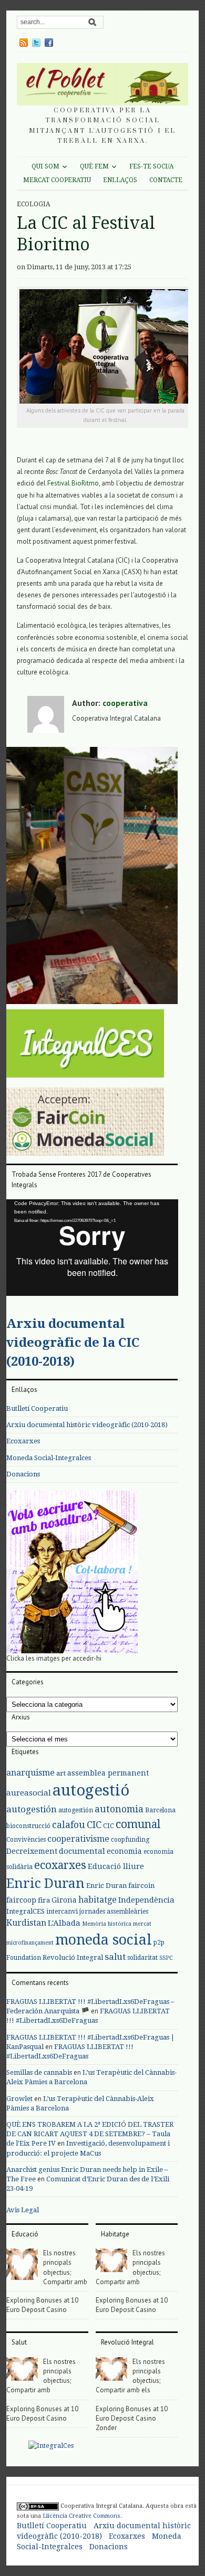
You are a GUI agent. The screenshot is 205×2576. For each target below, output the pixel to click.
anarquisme (30, 1773)
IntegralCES (25, 1911)
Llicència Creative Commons (81, 2516)
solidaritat (142, 1958)
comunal (138, 1824)
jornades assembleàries (114, 1912)
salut (115, 1957)
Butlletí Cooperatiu (37, 1408)
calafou (69, 1825)
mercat (142, 1924)
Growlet (19, 2099)
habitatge (98, 1900)
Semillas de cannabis (39, 2072)
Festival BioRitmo (73, 483)
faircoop (21, 1900)
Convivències (26, 1840)
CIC (94, 1825)
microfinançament (30, 1943)
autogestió (91, 1790)
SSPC (166, 1958)
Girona (64, 1900)
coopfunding (130, 1840)
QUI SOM (45, 166)
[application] (92, 1248)
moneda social (104, 1940)
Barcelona (160, 1810)
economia (124, 1851)
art (61, 1773)
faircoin (141, 1886)
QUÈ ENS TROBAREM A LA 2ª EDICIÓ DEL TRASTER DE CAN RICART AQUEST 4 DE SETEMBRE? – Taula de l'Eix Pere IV (90, 2134)
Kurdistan (26, 1923)
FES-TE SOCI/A (151, 166)
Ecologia (33, 204)
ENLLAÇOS (120, 180)
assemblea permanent (108, 1773)
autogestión (32, 1809)
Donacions (23, 1474)
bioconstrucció (28, 1826)
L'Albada (64, 1923)
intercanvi (62, 1912)
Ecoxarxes (23, 1441)
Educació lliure (116, 1866)
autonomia (119, 1809)
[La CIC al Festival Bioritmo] (92, 877)
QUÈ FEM (94, 166)
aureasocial (29, 1793)
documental (82, 1851)
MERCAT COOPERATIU (57, 180)
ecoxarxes (60, 1865)
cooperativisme (78, 1839)
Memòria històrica (107, 1924)
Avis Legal (23, 2210)
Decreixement (32, 1851)
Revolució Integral (73, 1957)
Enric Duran (45, 1883)
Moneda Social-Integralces (49, 1458)
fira (44, 1900)
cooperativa (125, 703)
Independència (146, 1900)
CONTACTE (166, 180)
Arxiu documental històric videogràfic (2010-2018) (87, 1425)
